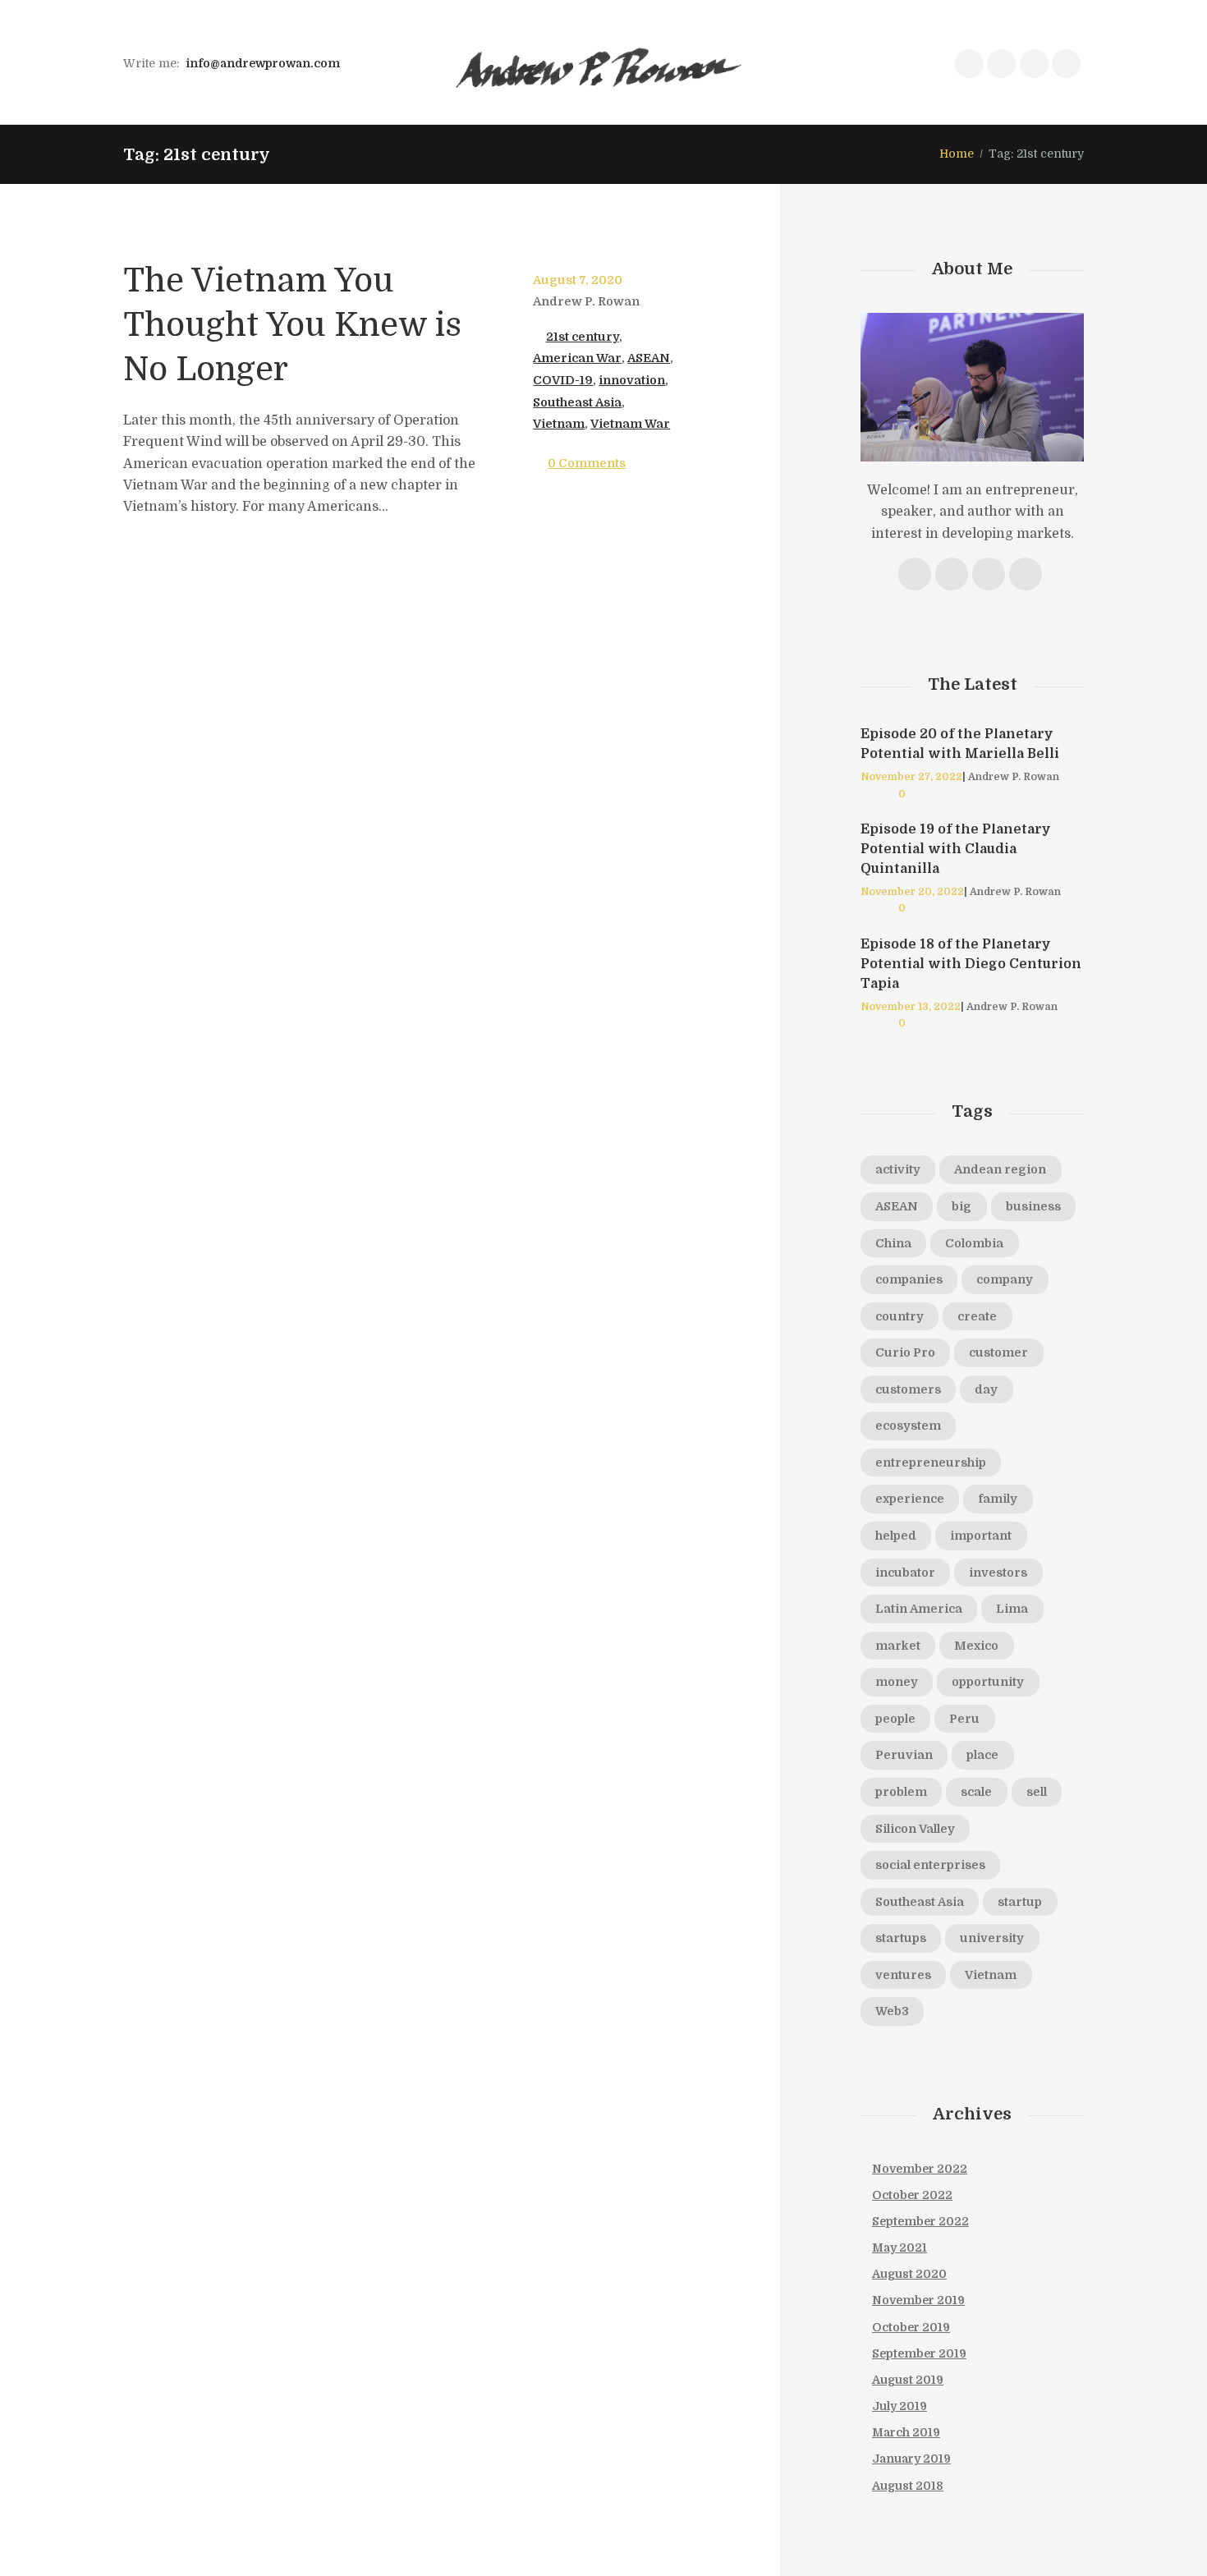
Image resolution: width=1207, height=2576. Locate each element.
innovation (632, 380)
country (900, 1316)
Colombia (974, 1243)
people (895, 1719)
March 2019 (906, 2432)
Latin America (919, 1609)
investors (998, 1573)
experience (910, 1499)
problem (901, 1792)
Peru (964, 1719)
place (982, 1755)
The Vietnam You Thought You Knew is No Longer (292, 325)
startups (901, 1938)
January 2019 (911, 2459)
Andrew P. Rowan (586, 301)
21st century (583, 337)
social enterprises (930, 1865)
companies (909, 1279)
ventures (903, 1975)
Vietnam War (630, 424)
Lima (1012, 1609)
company (1005, 1279)
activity (898, 1169)
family (998, 1499)
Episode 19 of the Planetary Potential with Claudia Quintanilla (956, 849)
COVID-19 (563, 380)
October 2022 (912, 2195)
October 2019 (911, 2327)
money (897, 1682)
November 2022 (920, 2169)
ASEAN (649, 358)
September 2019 (919, 2353)
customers (908, 1389)
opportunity (988, 1682)
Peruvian (904, 1755)
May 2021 (900, 2248)
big (961, 1206)
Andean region (1000, 1169)
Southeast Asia (577, 402)
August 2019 (908, 2380)
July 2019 (900, 2406)
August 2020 (909, 2274)
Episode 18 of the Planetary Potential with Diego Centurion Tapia (971, 964)
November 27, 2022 (911, 777)
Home (957, 154)
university (992, 1938)
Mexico (976, 1646)
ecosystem (908, 1426)
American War (577, 358)
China (893, 1243)
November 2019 (918, 2300)
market (898, 1646)
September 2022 (920, 2221)
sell (1037, 1792)
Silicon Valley (915, 1829)
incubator (905, 1573)
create (977, 1316)
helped (896, 1536)
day (986, 1389)
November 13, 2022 (911, 1007)
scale (976, 1792)
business (1033, 1206)
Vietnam (559, 424)
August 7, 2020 (578, 280)
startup (1020, 1902)
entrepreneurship (931, 1462)
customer (998, 1352)
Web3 (892, 2011)
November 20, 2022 (912, 892)
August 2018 (908, 2486)
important (981, 1536)
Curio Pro (905, 1352)
